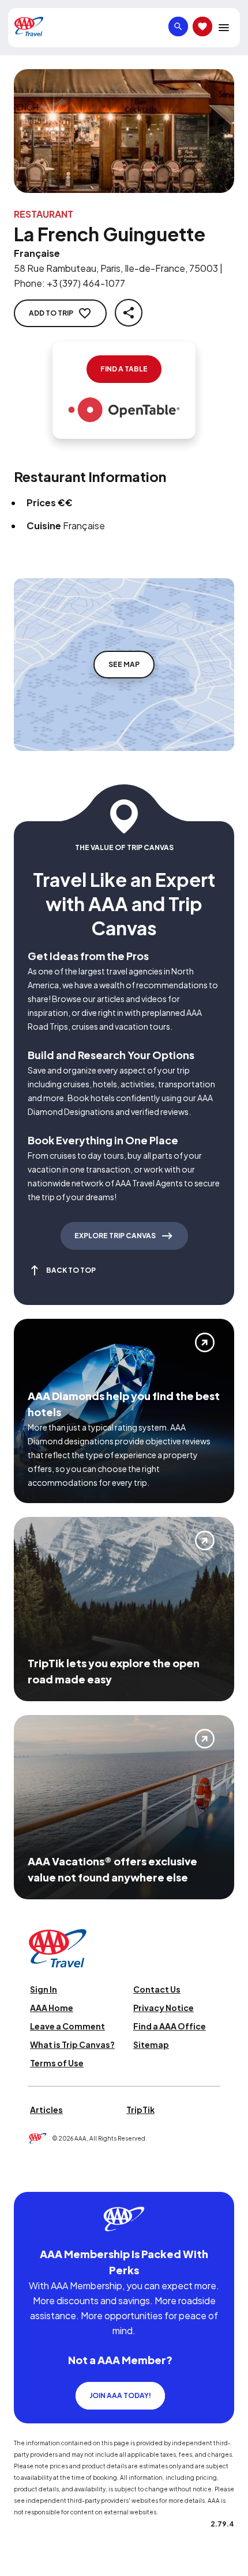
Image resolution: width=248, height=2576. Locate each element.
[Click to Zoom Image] (124, 131)
